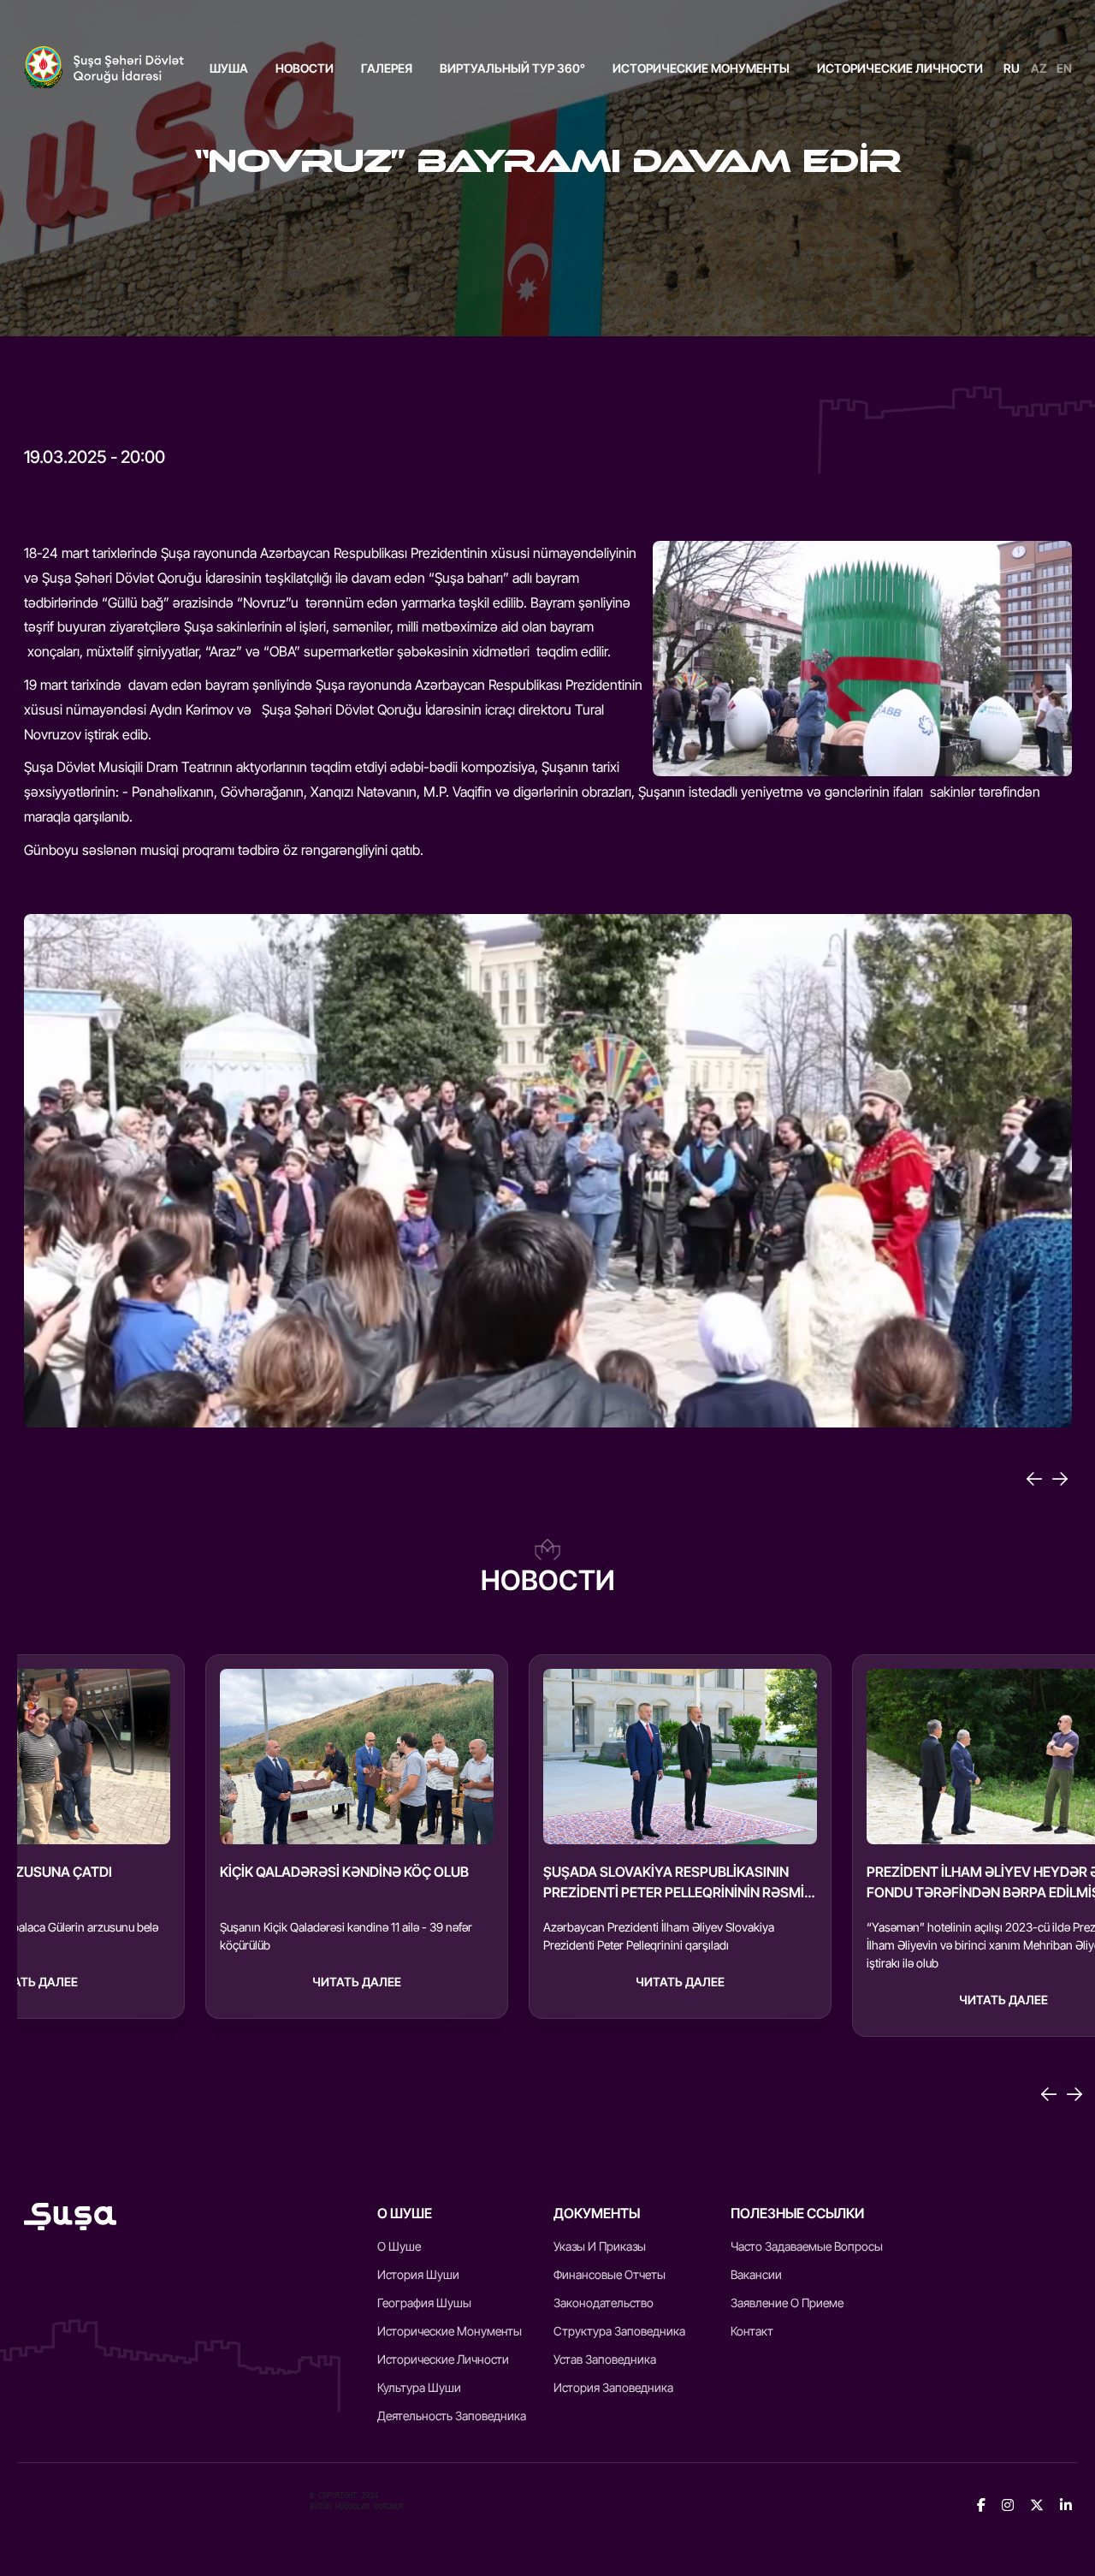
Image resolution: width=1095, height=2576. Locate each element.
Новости (305, 68)
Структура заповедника (619, 2331)
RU (1012, 68)
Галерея (387, 68)
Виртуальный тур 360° (512, 68)
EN (1064, 68)
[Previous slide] (1049, 2094)
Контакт (752, 2331)
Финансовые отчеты (610, 2274)
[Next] (1060, 1479)
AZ (1039, 68)
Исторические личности (900, 68)
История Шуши (418, 2274)
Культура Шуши (419, 2387)
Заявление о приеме (787, 2303)
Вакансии (756, 2274)
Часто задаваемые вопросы (807, 2246)
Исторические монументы (701, 68)
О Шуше (399, 2246)
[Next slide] (1074, 2094)
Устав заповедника (605, 2359)
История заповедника (613, 2387)
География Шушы (424, 2303)
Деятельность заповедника (452, 2416)
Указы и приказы (600, 2246)
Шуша (229, 68)
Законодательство (604, 2303)
